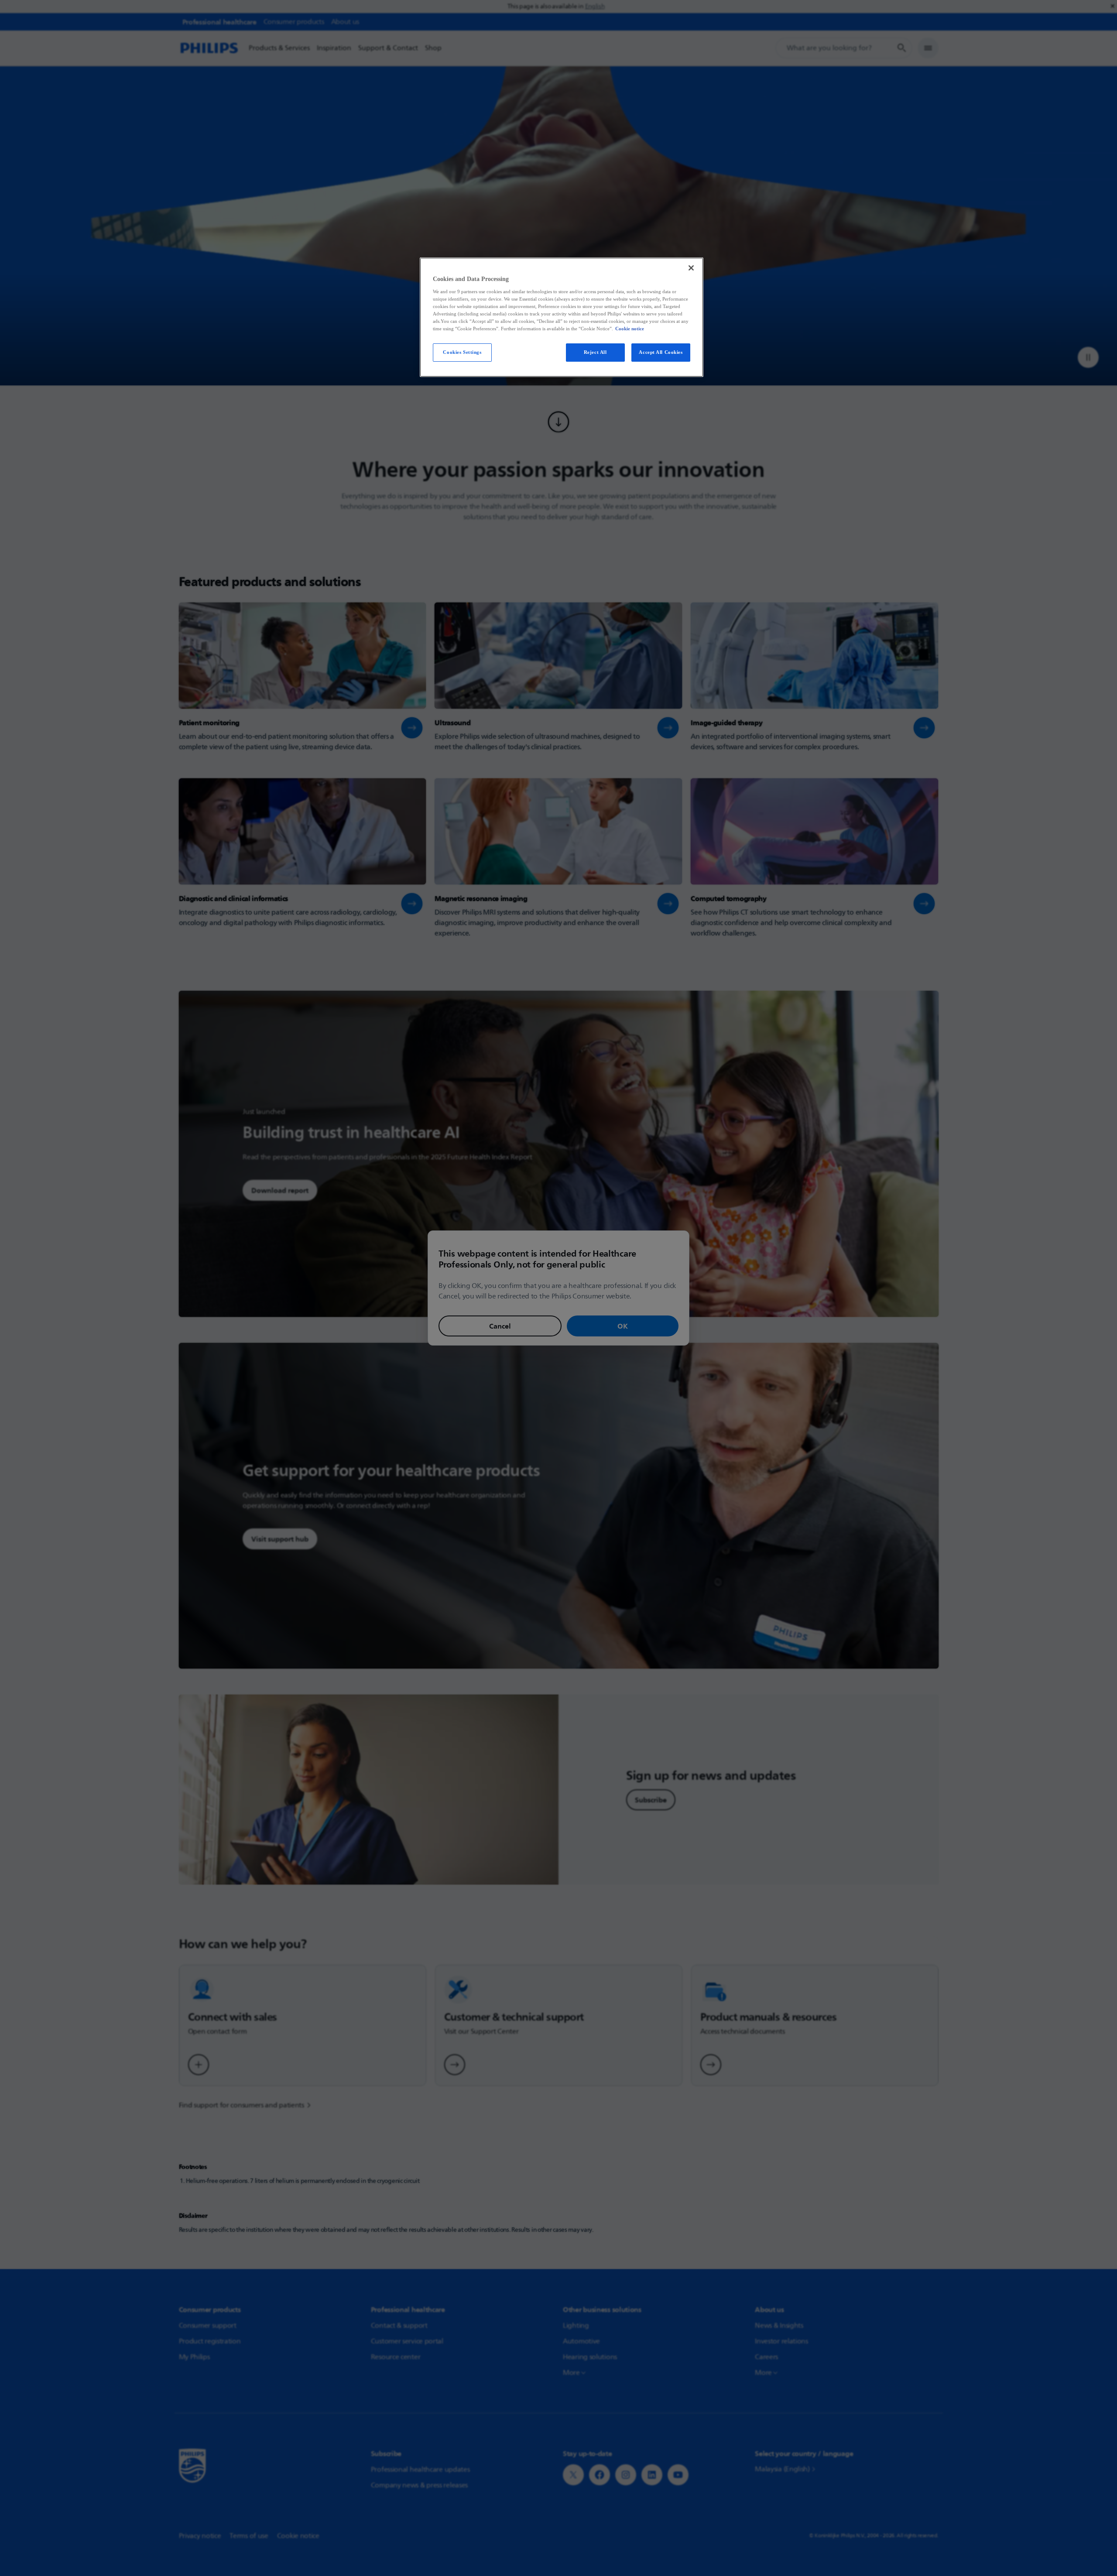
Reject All (595, 352)
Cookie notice (630, 329)
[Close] (691, 268)
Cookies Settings (462, 352)
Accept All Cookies (661, 352)
